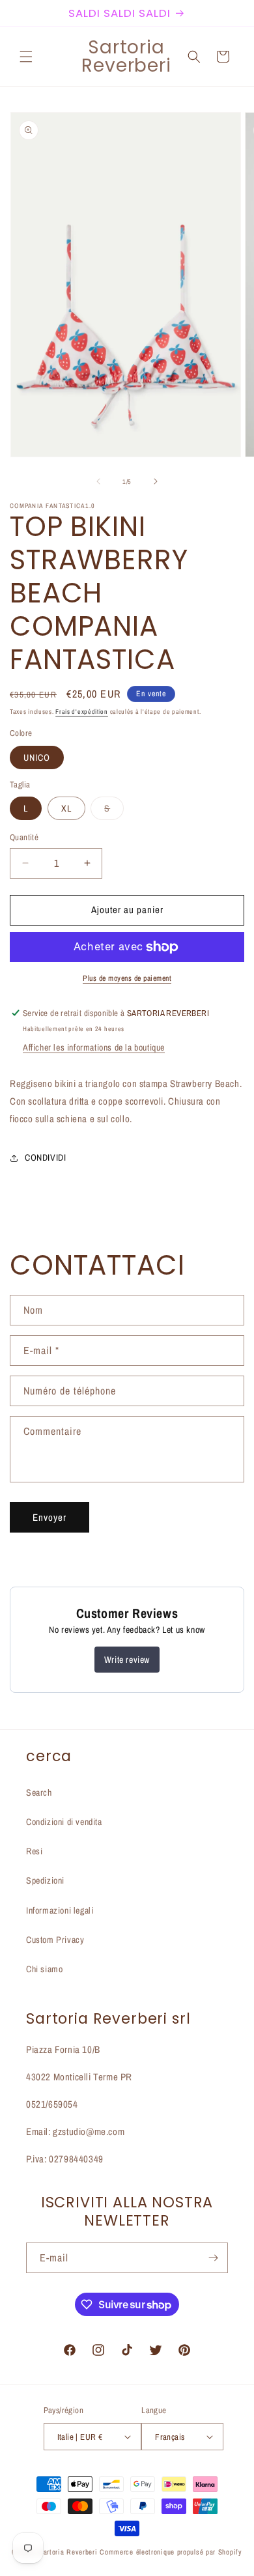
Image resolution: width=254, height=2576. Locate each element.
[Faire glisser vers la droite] (156, 481)
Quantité (24, 837)
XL (66, 808)
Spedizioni (45, 1880)
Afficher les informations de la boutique (94, 1047)
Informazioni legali (60, 1910)
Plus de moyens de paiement (127, 978)
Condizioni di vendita (64, 1822)
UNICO (37, 757)
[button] (26, 57)
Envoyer (49, 1517)
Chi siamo (44, 1969)
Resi (34, 1851)
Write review (127, 1660)
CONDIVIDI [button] (45, 1157)
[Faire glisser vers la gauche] (98, 481)
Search (39, 1792)
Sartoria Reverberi (69, 2552)
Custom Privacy (55, 1940)
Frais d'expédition (82, 712)
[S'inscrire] (213, 2258)
